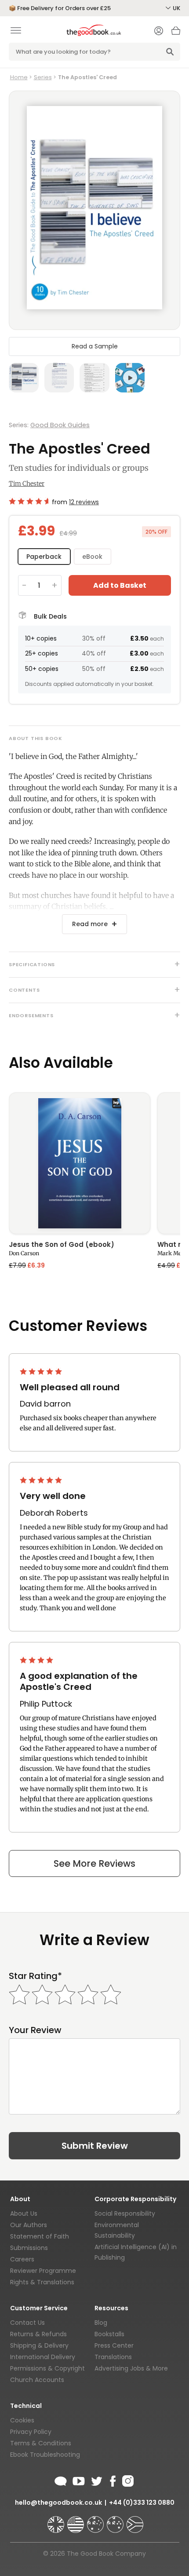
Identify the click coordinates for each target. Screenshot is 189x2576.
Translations (113, 2357)
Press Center (114, 2345)
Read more (90, 924)
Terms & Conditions (41, 2443)
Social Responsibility (125, 2213)
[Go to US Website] (76, 2521)
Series (43, 77)
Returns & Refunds (38, 2334)
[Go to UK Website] (57, 2521)
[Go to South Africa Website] (135, 2521)
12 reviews (84, 502)
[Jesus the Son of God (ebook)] (80, 1163)
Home (19, 77)
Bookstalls (109, 2334)
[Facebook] (112, 2480)
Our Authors (29, 2225)
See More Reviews (94, 1863)
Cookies (22, 2420)
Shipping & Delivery (39, 2345)
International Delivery (43, 2357)
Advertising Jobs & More (131, 2368)
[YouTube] (79, 2480)
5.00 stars (42, 1371)
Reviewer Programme (43, 2271)
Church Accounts (37, 2380)
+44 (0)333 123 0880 (142, 2503)
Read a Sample (95, 346)
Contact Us (27, 2323)
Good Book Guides (60, 425)
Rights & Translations (42, 2282)
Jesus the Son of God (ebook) (62, 1245)
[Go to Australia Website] (96, 2521)
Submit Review (95, 2146)
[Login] (159, 32)
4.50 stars (29, 501)
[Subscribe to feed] (61, 2480)
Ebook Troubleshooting (45, 2455)
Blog (101, 2323)
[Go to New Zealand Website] (116, 2521)
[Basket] (176, 33)
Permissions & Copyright (47, 2368)
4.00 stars (37, 1660)
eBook (92, 557)
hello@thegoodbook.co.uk (58, 2503)
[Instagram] (127, 2480)
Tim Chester (27, 484)
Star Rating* (35, 1976)
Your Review (35, 2030)
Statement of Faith (40, 2236)
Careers (22, 2259)
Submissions (29, 2248)
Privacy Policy (31, 2432)
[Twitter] (96, 2480)
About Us (24, 2213)
